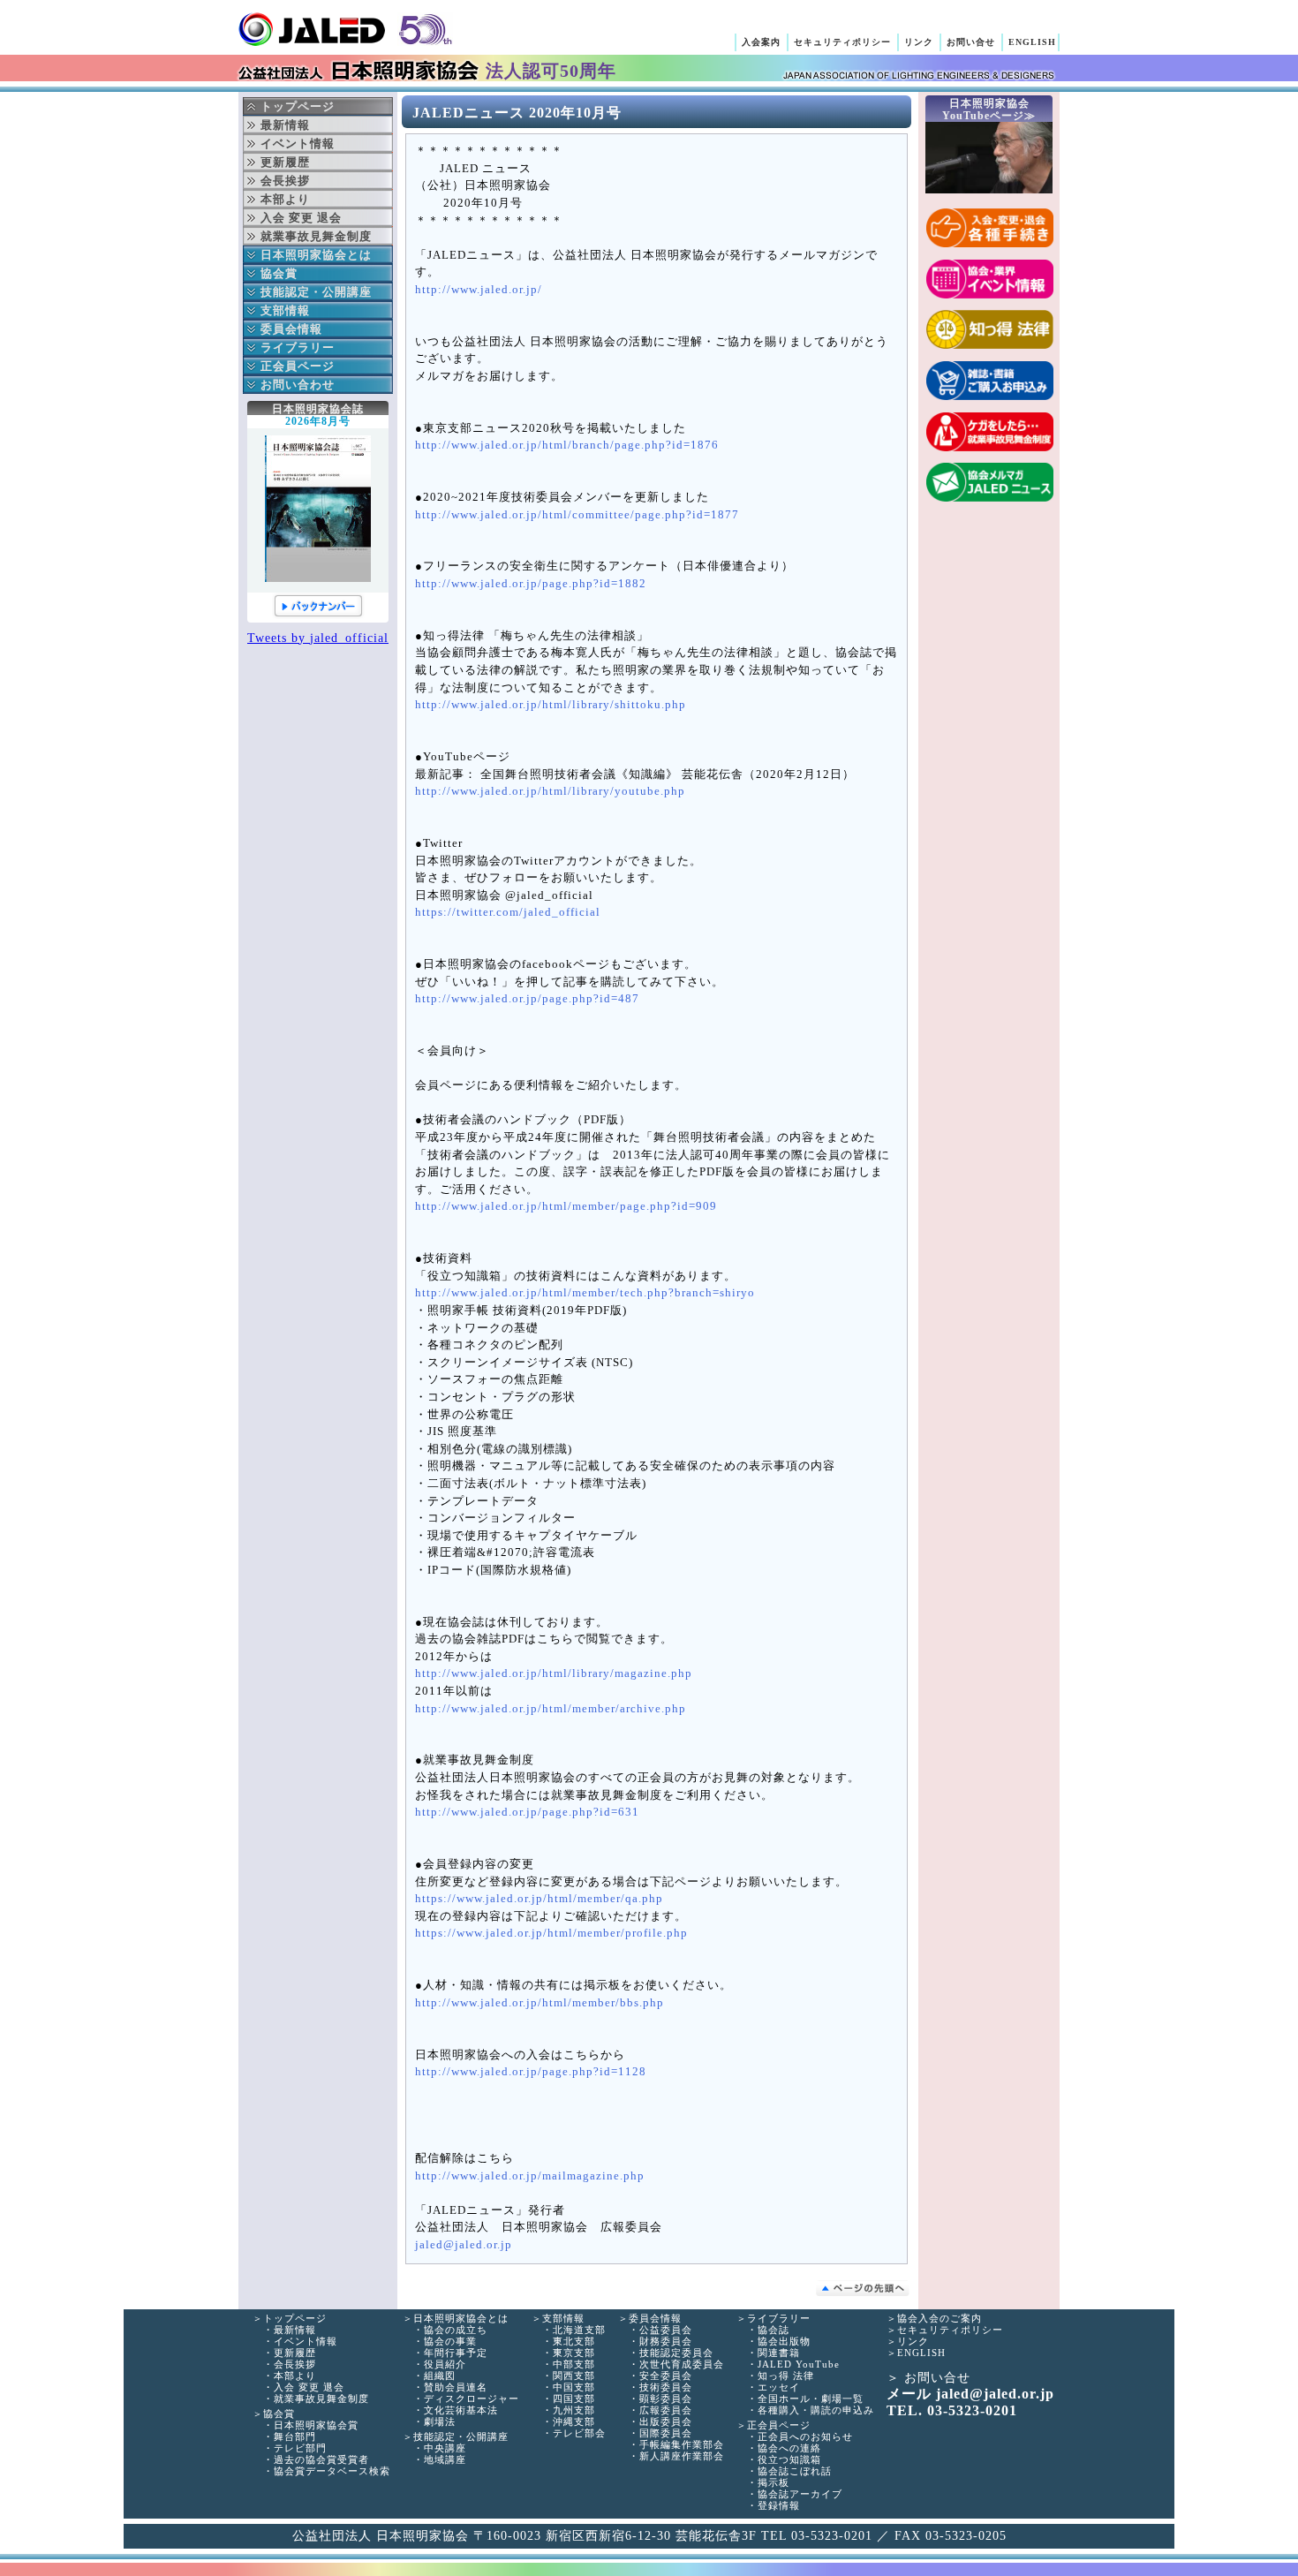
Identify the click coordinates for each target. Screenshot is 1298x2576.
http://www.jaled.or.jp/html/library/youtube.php (550, 791)
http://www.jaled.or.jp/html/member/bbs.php (540, 2003)
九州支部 (574, 2410)
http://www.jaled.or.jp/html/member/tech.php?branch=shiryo (585, 1293)
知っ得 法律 (786, 2376)
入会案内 (761, 42)
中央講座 (445, 2448)
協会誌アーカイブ (800, 2494)
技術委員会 (666, 2387)
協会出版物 (784, 2341)
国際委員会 (666, 2433)
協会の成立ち (456, 2330)
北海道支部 (579, 2330)
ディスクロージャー (472, 2398)
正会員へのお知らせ (805, 2436)
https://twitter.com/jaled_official (508, 912)
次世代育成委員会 (682, 2364)
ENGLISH (1032, 42)
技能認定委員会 (676, 2353)
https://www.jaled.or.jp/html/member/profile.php (551, 1933)
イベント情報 (306, 2341)
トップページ (298, 106)
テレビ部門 (300, 2448)
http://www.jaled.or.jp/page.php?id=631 (527, 1812)
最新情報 (295, 2330)
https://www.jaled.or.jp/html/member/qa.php (539, 1899)
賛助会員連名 (456, 2387)
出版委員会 (666, 2421)
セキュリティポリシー (842, 42)
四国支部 (574, 2398)
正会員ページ (298, 366)
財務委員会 (666, 2341)
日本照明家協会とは (316, 255)
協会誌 (774, 2330)
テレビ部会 (579, 2433)
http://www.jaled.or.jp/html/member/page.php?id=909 (566, 1206)
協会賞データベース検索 (332, 2471)
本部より (295, 2376)
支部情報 (285, 310)
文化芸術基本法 (461, 2410)
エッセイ (779, 2387)
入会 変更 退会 (309, 2387)
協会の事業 (450, 2341)
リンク (919, 42)
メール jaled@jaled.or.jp (970, 2394)
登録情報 (779, 2505)
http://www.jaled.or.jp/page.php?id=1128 (531, 2072)
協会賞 (279, 273)
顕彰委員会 (666, 2398)
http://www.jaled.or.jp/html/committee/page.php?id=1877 (577, 515)
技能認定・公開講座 (316, 292)
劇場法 (440, 2421)
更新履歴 (295, 2353)
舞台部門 (295, 2436)
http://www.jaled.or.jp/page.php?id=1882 (531, 584)
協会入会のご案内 (940, 2318)
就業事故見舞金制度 (321, 2398)
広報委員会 (666, 2410)
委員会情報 (291, 329)
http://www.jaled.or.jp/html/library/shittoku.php (551, 705)
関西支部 (574, 2376)
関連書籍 (779, 2353)
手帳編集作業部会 (682, 2444)
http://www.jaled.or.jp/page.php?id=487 (527, 999)
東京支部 (574, 2353)
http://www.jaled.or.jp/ (479, 290)
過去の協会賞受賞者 (321, 2459)
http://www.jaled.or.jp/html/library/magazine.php (554, 1673)
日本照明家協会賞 (316, 2425)
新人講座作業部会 (682, 2456)
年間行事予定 (456, 2353)
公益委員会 (666, 2330)
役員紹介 (445, 2364)
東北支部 (574, 2341)
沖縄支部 (574, 2421)
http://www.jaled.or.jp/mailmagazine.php (530, 2176)
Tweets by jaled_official (318, 638)
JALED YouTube (799, 2364)
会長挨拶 (295, 2364)
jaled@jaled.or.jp (464, 2245)
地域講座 (445, 2459)
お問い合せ (971, 42)
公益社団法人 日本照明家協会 (344, 29)
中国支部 (574, 2387)
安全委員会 (666, 2376)
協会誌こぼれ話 (795, 2471)
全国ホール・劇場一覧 (811, 2398)
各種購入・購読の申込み (816, 2410)
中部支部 (574, 2364)
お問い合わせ (298, 385)
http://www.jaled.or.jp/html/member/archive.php (551, 1709)
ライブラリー (298, 347)
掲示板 (774, 2482)
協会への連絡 (789, 2448)
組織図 (440, 2376)
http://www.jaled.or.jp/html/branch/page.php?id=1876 (567, 445)
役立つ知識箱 (789, 2459)
